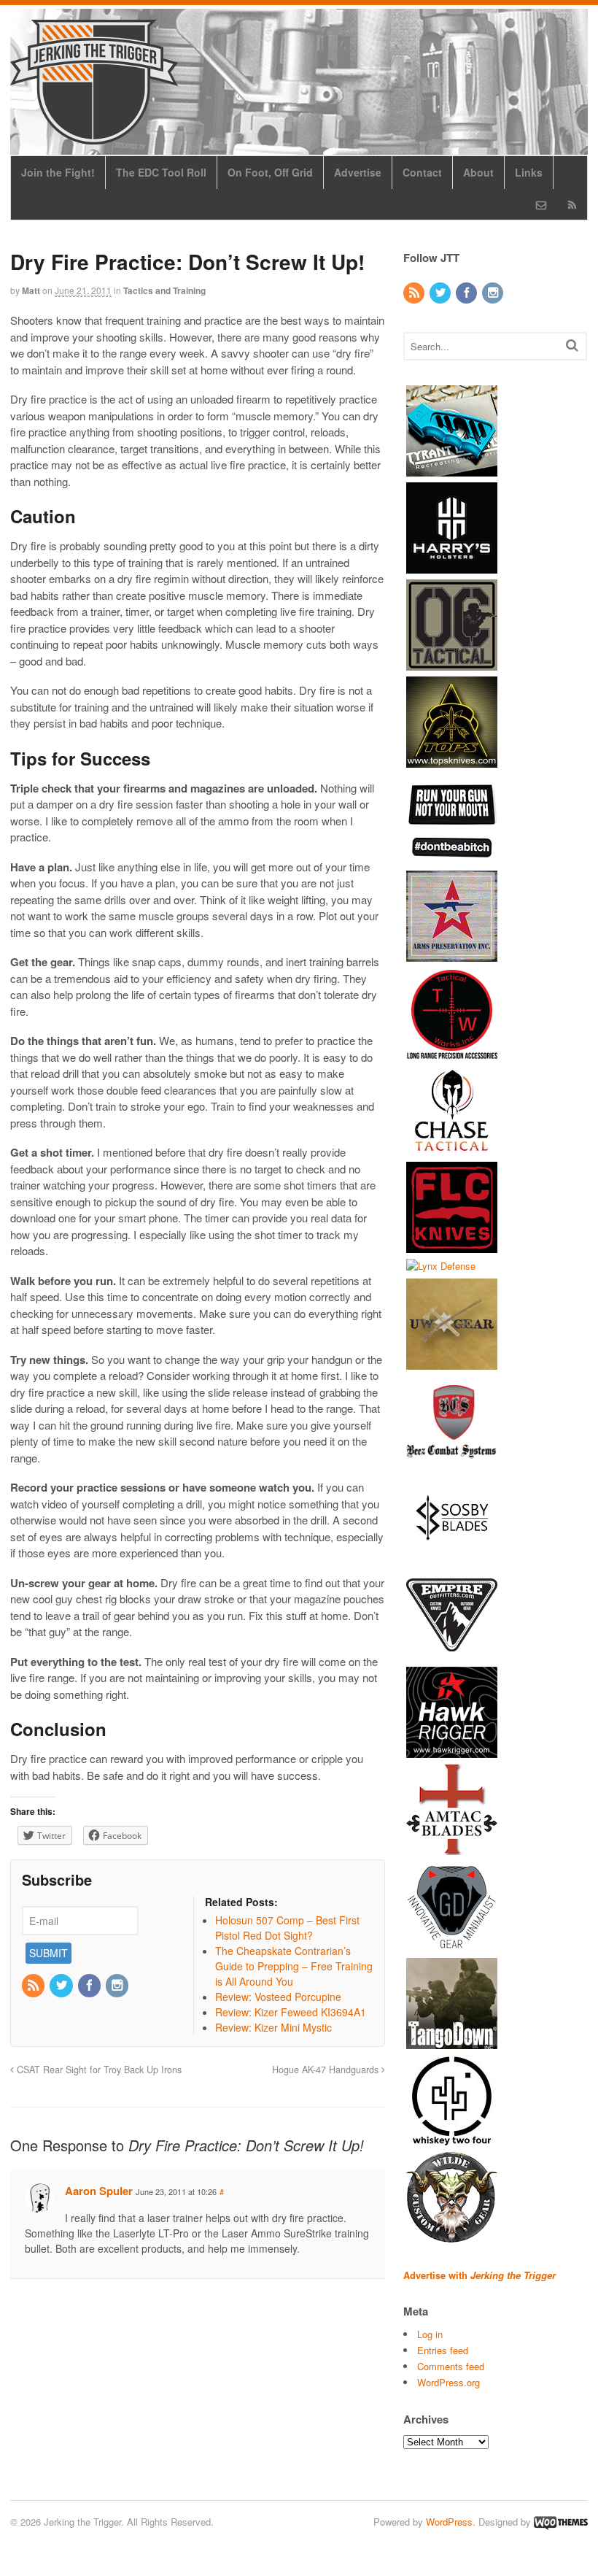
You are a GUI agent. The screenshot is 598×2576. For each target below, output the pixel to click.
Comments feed (451, 2366)
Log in (430, 2334)
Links (529, 172)
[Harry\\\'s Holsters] (452, 566)
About (478, 172)
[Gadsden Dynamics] (452, 1945)
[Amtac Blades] (452, 1848)
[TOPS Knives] (452, 760)
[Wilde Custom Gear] (452, 2236)
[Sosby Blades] (452, 1557)
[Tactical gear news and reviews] (94, 136)
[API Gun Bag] (452, 954)
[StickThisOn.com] (452, 857)
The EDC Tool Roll (161, 172)
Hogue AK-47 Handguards (327, 2070)
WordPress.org (448, 2382)
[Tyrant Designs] (452, 469)
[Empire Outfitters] (452, 1654)
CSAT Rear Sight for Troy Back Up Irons (98, 2070)
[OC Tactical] (452, 663)
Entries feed (443, 2350)
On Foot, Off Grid (270, 172)
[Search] (572, 345)
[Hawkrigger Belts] (452, 1751)
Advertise (358, 172)
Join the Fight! (58, 172)
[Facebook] (90, 1986)
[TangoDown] (452, 2042)
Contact (422, 172)
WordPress (449, 2522)
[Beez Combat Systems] (452, 1460)
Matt (31, 290)
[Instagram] (118, 1986)
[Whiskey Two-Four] (452, 2139)
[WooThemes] (561, 2522)
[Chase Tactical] (452, 1148)
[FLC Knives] (452, 1245)
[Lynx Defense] (441, 1266)
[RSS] (34, 1986)
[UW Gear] (452, 1363)
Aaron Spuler (99, 2191)
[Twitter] (62, 1986)
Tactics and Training (164, 290)
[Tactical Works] (452, 1051)
